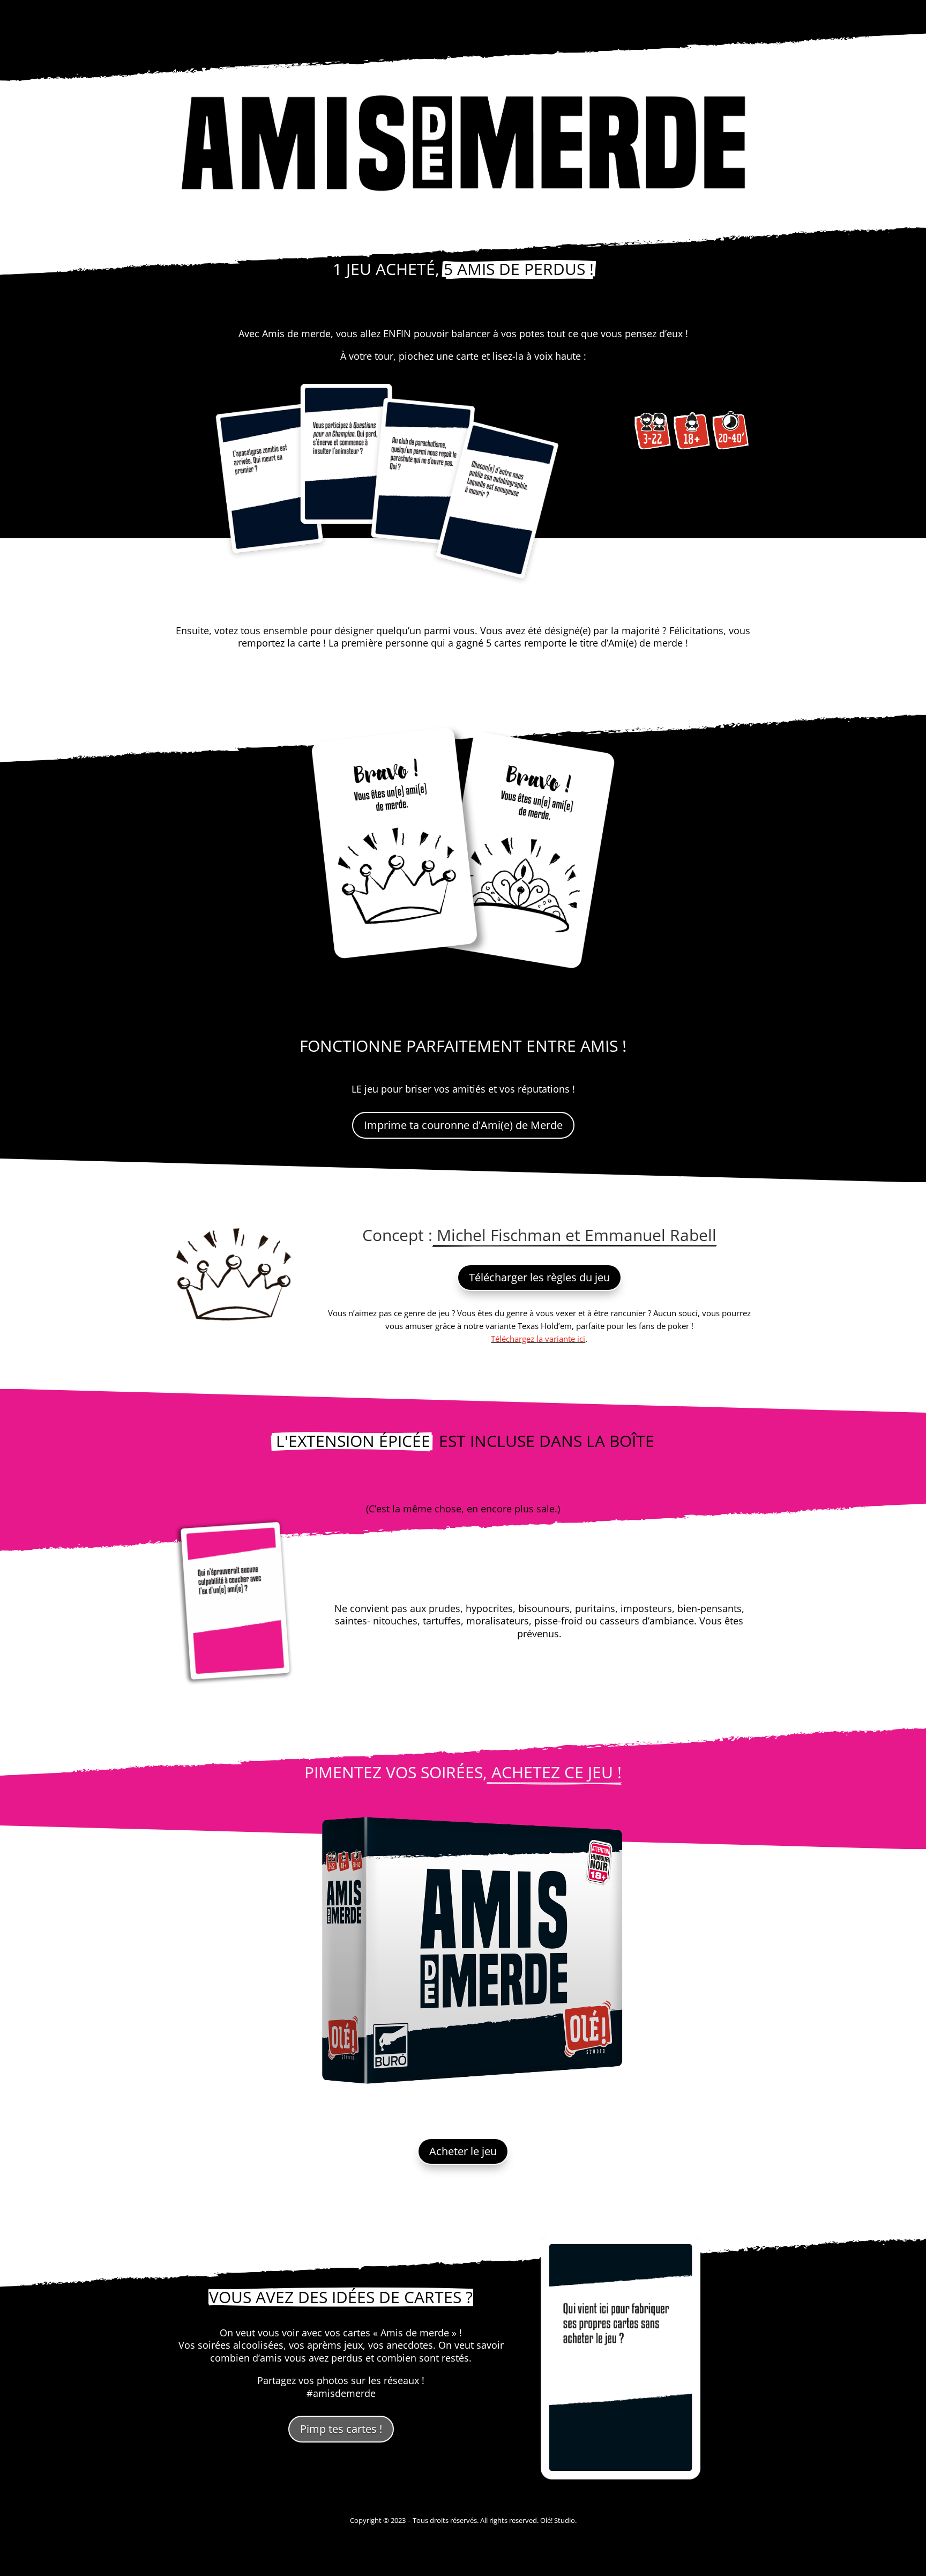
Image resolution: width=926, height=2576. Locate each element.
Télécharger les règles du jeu (539, 1277)
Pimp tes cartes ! (341, 2429)
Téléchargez (514, 1339)
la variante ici (561, 1339)
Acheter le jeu (463, 2151)
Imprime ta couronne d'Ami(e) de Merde (463, 1125)
